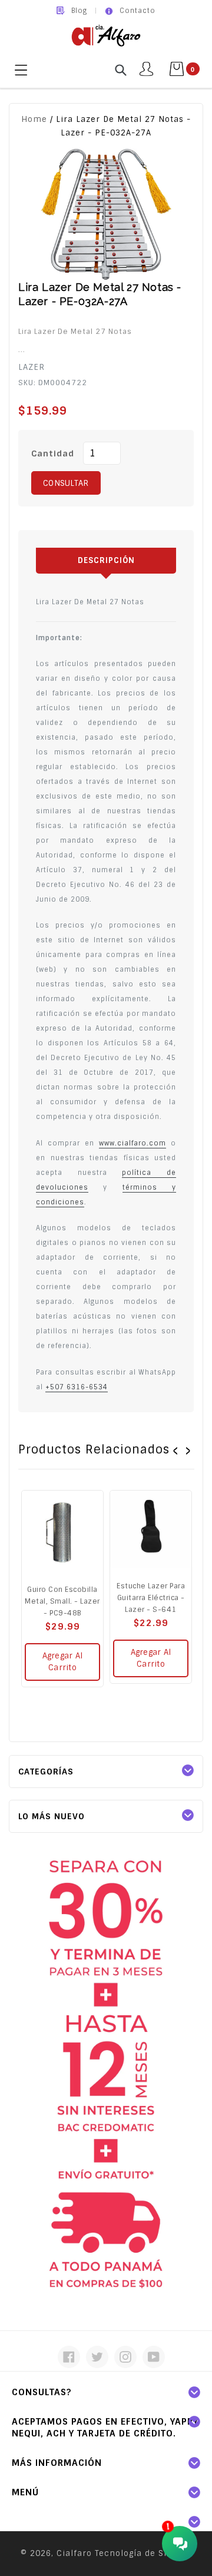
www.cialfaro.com (132, 1143)
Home (34, 119)
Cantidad (53, 453)
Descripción (106, 560)
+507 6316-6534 (77, 1387)
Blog (79, 11)
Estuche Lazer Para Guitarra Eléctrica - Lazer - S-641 (151, 1598)
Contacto (138, 11)
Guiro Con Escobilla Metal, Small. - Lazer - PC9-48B (62, 1601)
